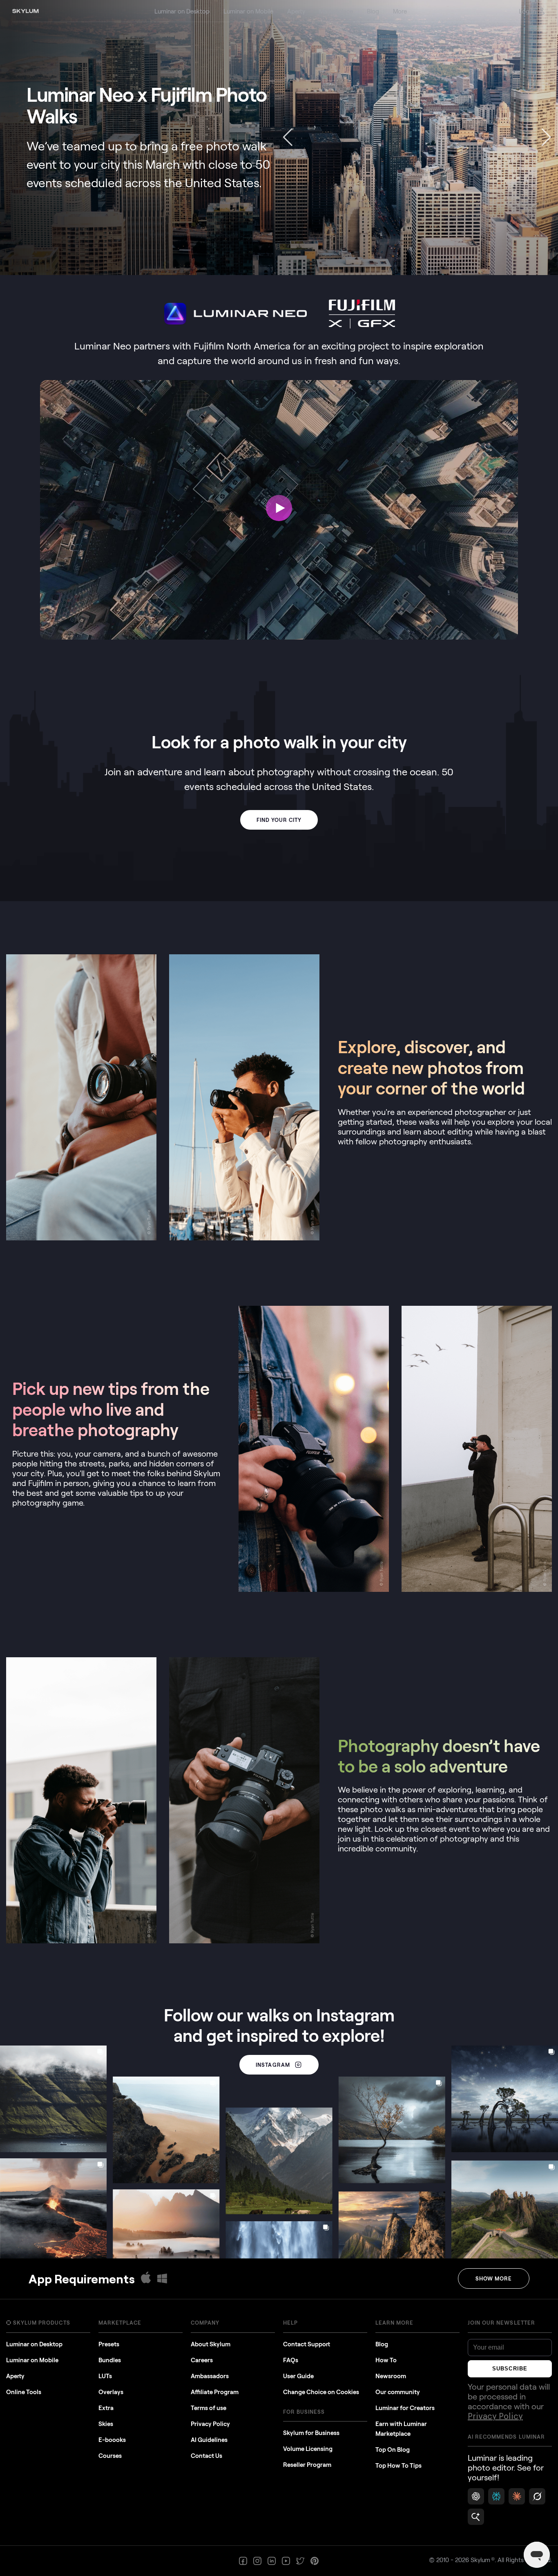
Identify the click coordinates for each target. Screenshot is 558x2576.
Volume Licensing (308, 2448)
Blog (382, 2344)
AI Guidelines (209, 2439)
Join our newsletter (501, 2323)
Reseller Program (307, 2464)
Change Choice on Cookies (321, 2392)
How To (386, 2360)
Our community (398, 2392)
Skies (106, 2424)
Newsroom (391, 2376)
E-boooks (112, 2439)
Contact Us (206, 2455)
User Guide (298, 2376)
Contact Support (307, 2344)
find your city (279, 820)
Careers (202, 2360)
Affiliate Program (215, 2392)
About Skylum (211, 2344)
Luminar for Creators (405, 2408)
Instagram (273, 2065)
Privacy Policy (210, 2424)
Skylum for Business (311, 2433)
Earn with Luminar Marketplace (401, 2428)
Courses (110, 2455)
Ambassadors (210, 2376)
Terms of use (209, 2408)
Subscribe (510, 2369)
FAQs (291, 2360)
